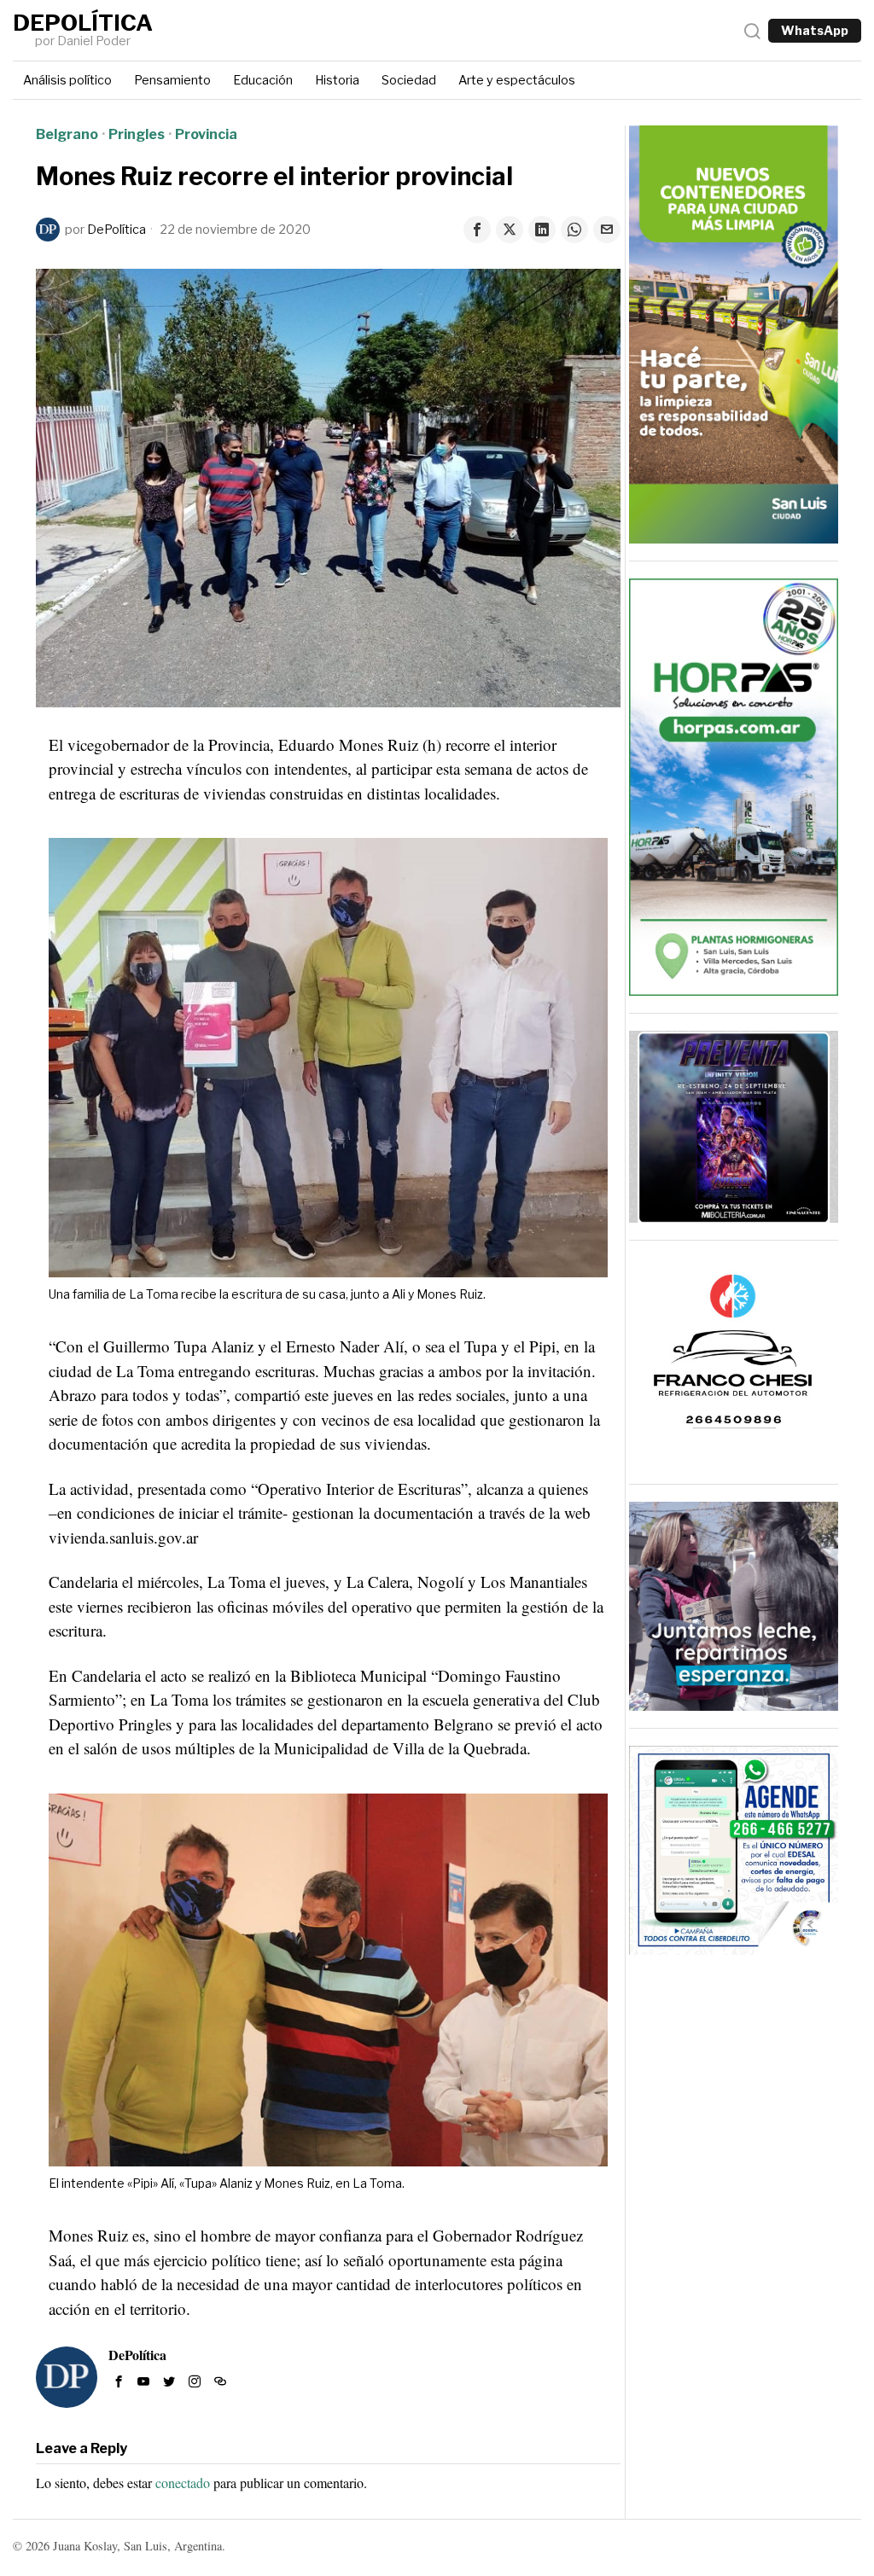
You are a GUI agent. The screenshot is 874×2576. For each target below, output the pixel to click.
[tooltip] (477, 230)
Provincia (206, 134)
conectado (183, 2483)
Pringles (137, 134)
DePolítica (117, 230)
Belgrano (67, 134)
